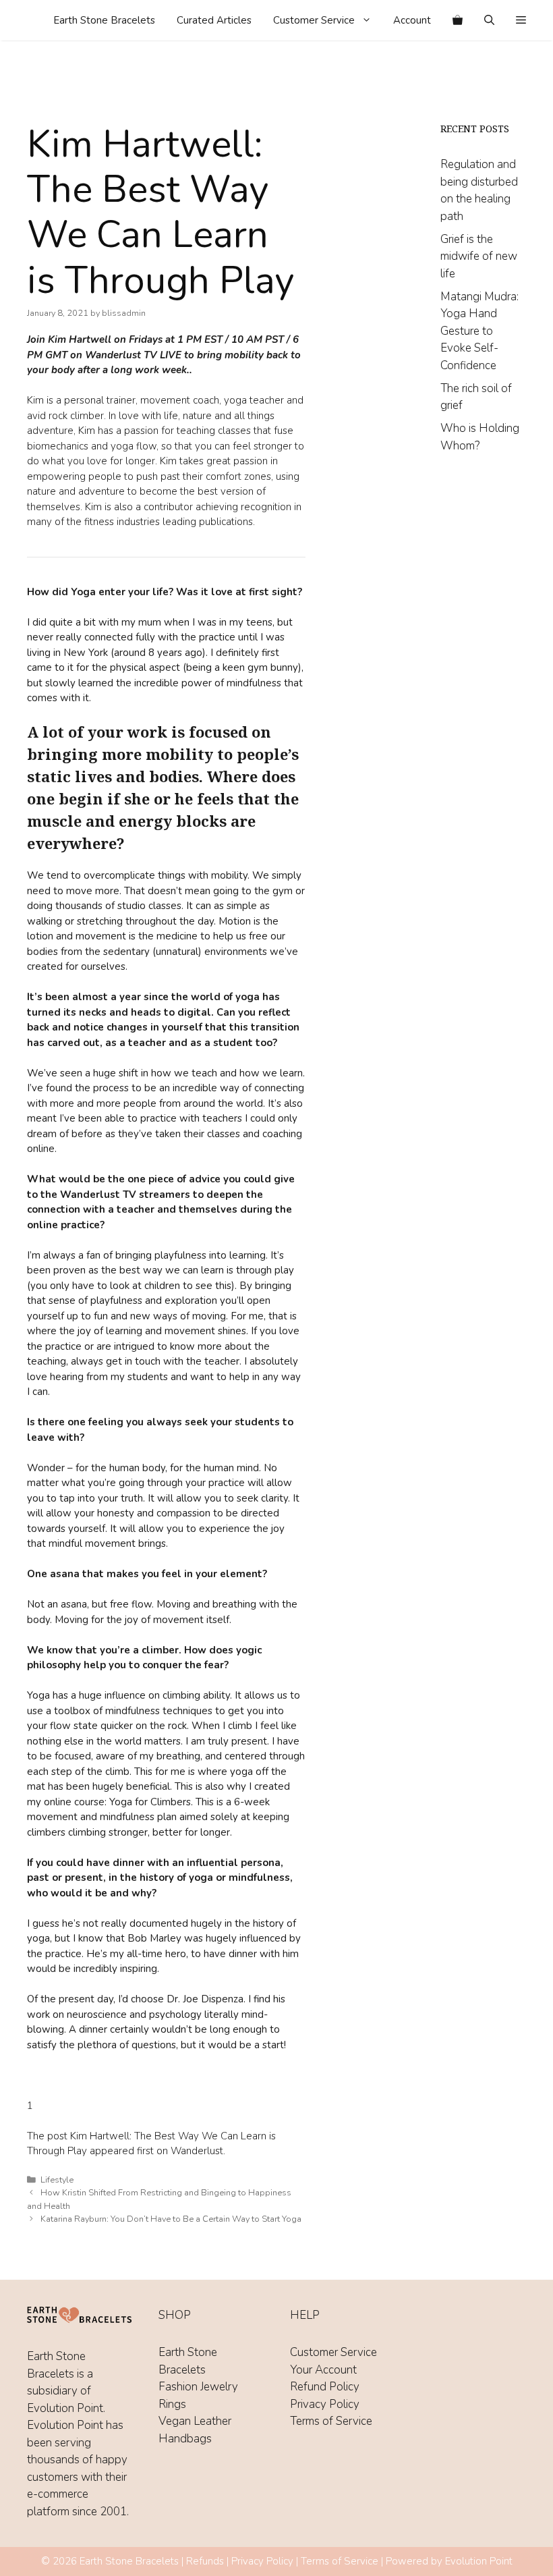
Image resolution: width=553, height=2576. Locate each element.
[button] (521, 20)
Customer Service (314, 20)
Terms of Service (331, 2421)
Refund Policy (325, 2387)
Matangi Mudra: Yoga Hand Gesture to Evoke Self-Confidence (479, 331)
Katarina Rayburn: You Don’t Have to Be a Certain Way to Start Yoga (171, 2219)
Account (412, 20)
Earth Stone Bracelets (104, 20)
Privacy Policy (325, 2404)
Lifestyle (57, 2180)
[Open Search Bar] (489, 20)
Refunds (205, 2561)
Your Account (323, 2370)
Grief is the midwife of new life (479, 256)
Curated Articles (214, 20)
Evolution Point (479, 2561)
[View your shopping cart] (458, 20)
